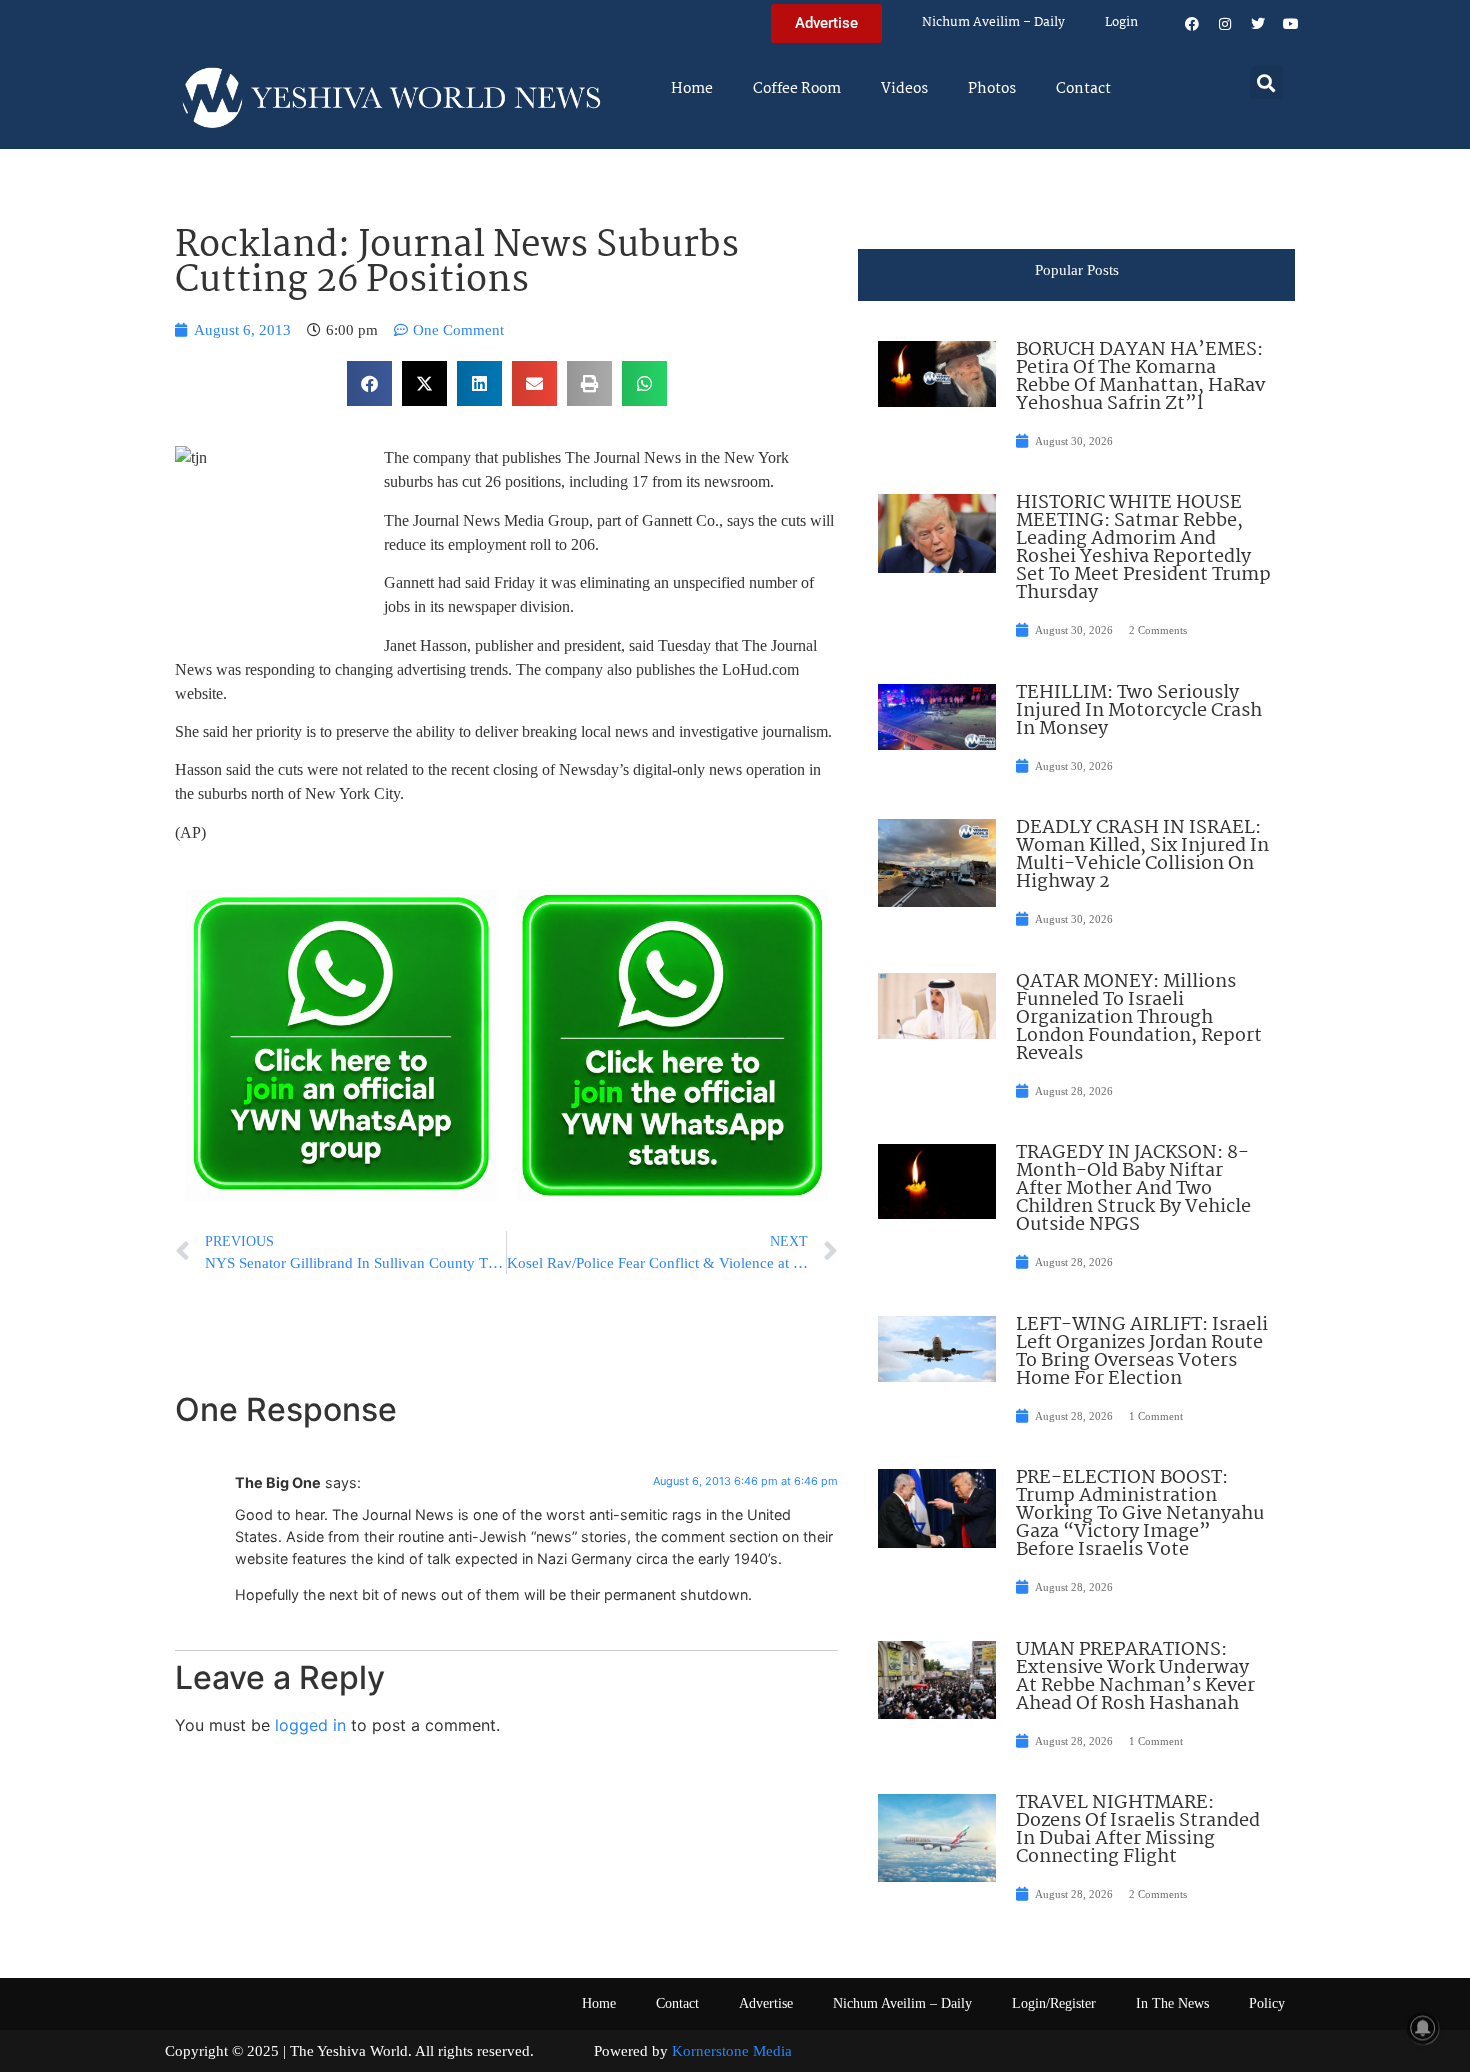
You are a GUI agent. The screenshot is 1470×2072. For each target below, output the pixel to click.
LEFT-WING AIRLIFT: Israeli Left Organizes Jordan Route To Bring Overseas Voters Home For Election (1142, 1352)
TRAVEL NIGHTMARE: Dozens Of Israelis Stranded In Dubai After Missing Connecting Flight (1138, 1830)
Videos (904, 89)
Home (692, 89)
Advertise (766, 2003)
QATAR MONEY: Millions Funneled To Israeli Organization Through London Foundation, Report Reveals (1139, 1018)
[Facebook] (1192, 24)
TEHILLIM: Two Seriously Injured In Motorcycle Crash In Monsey (1139, 711)
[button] (1266, 82)
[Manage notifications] (1423, 2028)
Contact (1083, 89)
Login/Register (1054, 2003)
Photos (992, 89)
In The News (1172, 2003)
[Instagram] (1225, 24)
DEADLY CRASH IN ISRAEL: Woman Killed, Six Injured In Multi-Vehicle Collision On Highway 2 (1142, 855)
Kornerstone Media (732, 2051)
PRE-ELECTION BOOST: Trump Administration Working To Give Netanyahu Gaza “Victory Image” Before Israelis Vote (1140, 1514)
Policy (1267, 2003)
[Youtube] (1291, 24)
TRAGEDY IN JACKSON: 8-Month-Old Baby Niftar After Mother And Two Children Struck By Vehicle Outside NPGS (1133, 1189)
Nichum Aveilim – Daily (993, 22)
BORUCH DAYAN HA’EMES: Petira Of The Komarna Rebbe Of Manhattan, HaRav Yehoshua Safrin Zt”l (1140, 377)
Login (1121, 22)
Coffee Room (797, 89)
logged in (310, 1725)
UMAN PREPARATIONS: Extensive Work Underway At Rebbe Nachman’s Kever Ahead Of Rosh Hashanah (1135, 1677)
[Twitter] (1258, 24)
